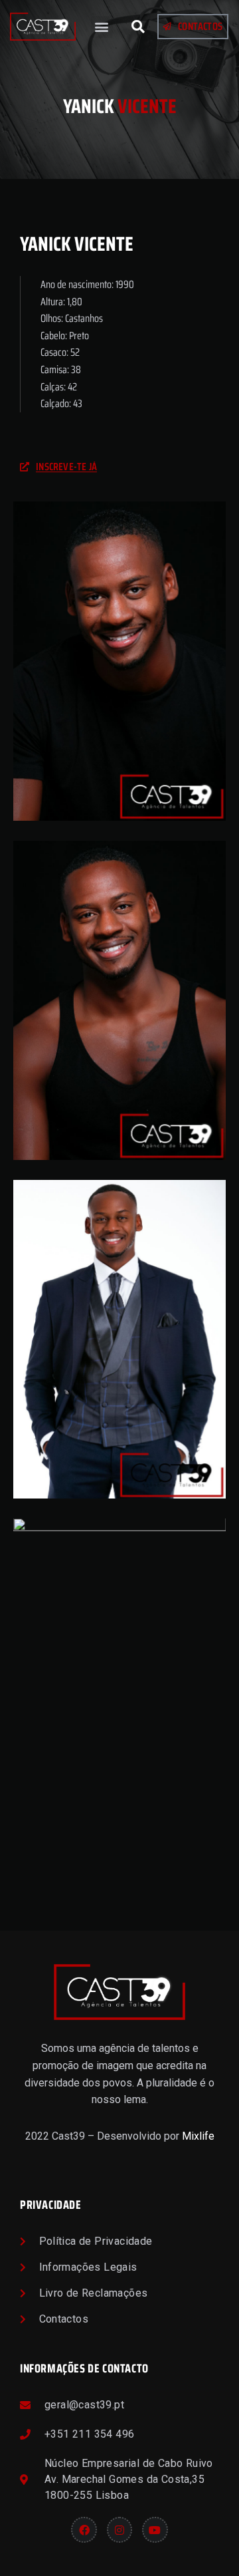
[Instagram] (119, 2529)
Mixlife (198, 2136)
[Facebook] (84, 2529)
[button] (102, 27)
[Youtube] (155, 2529)
